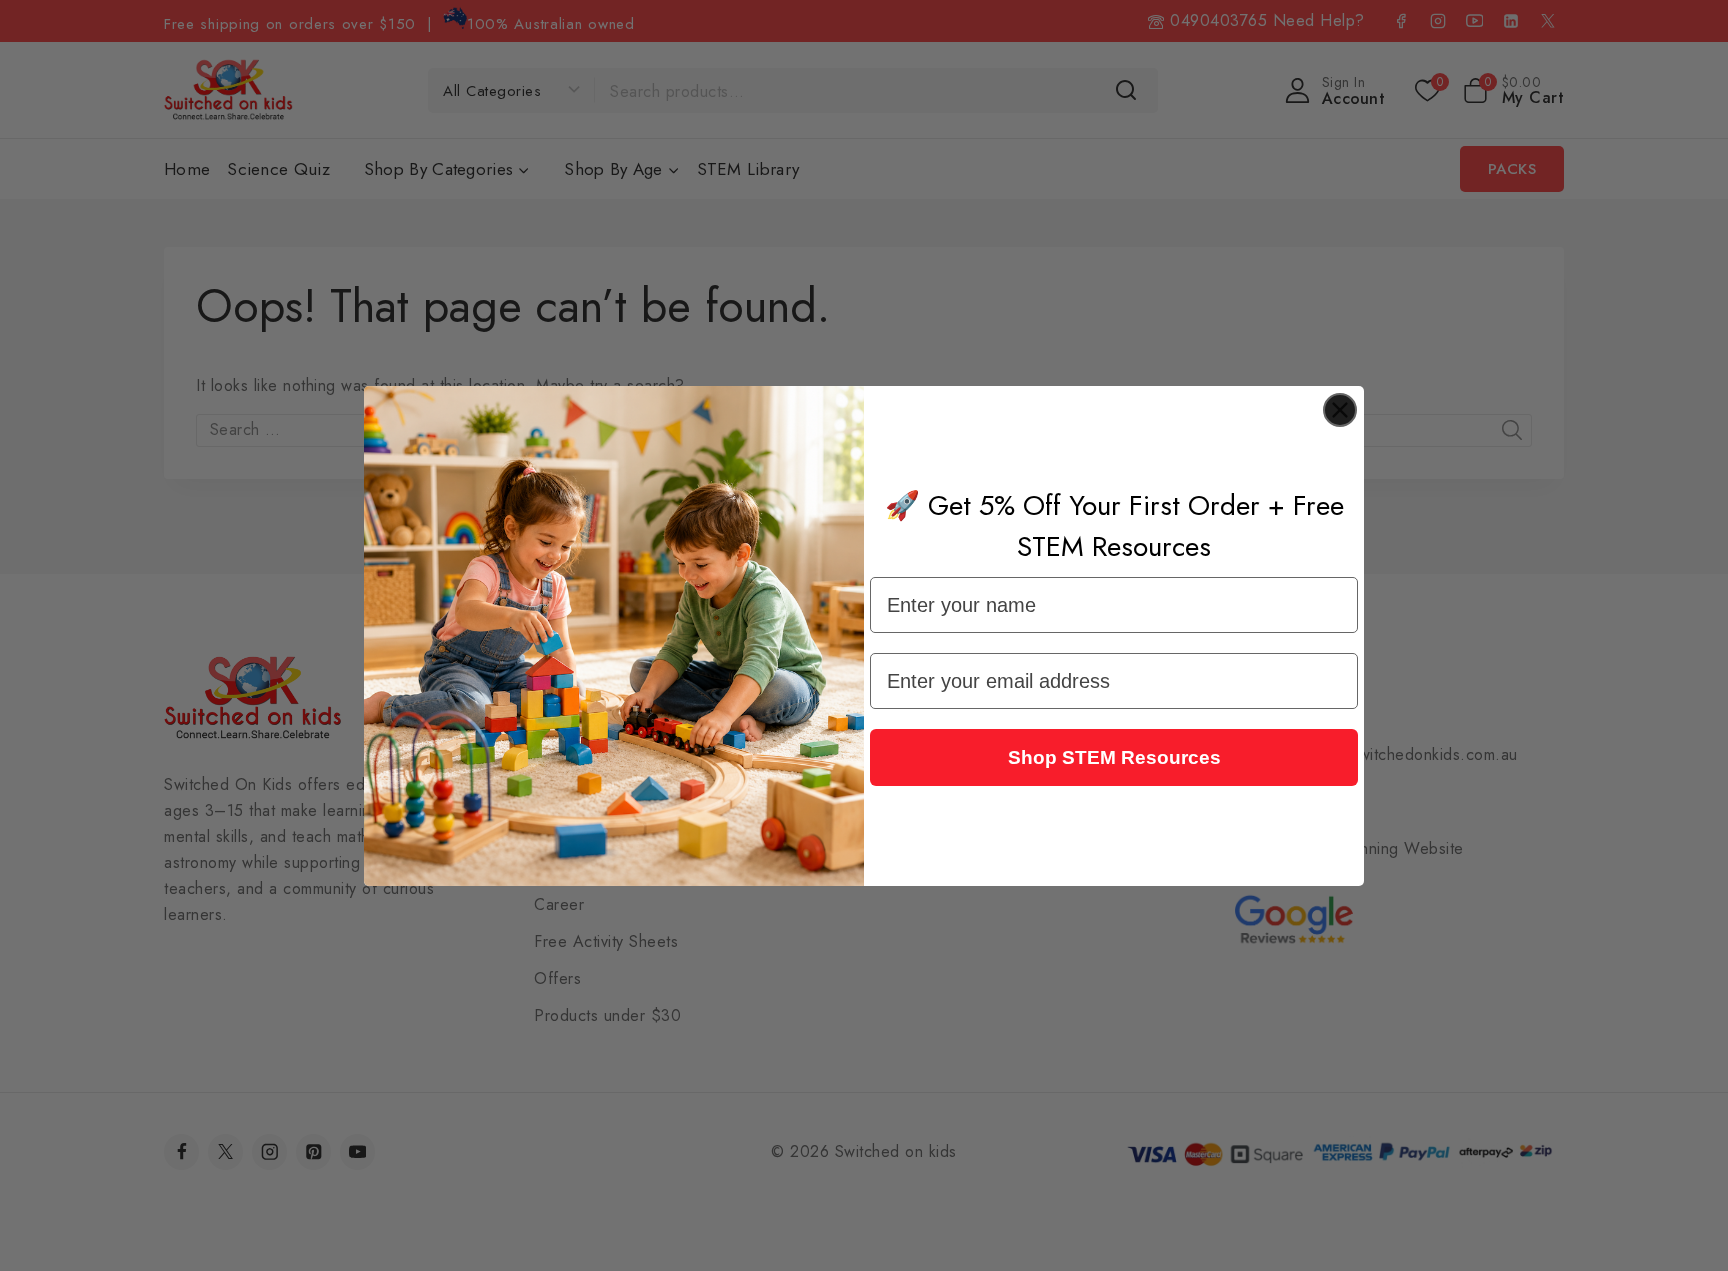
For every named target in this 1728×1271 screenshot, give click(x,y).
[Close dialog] (1340, 410)
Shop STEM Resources (1114, 757)
